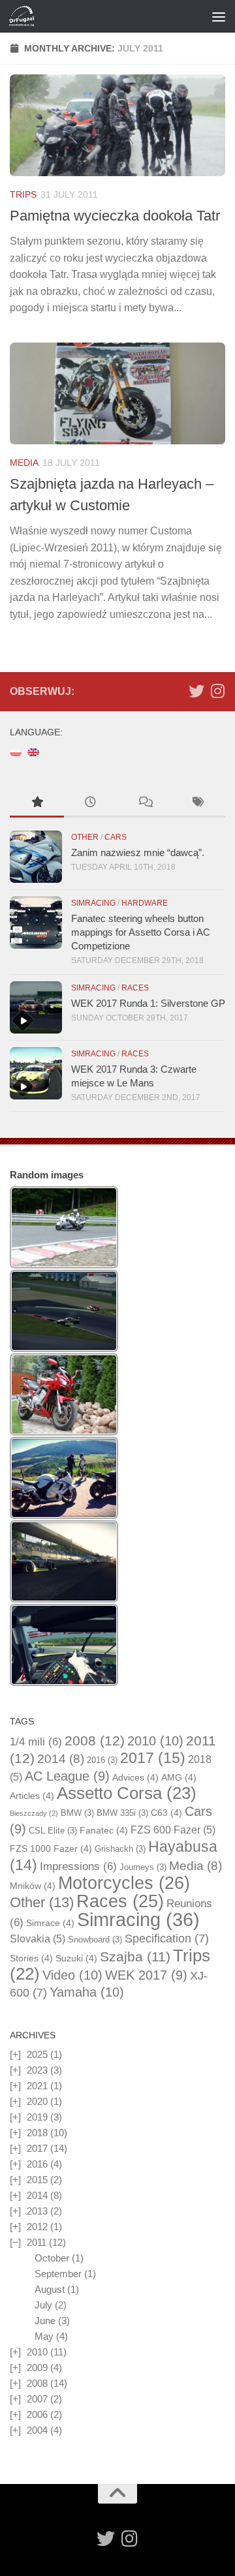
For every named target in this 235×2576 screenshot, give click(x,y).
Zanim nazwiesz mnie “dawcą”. (138, 852)
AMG (179, 1777)
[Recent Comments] (145, 804)
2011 (37, 2242)
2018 (37, 2133)
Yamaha (87, 1992)
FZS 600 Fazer (173, 1830)
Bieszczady (34, 1813)
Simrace (50, 1923)
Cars (116, 837)
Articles (32, 1796)
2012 (37, 2227)
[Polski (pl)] (16, 751)
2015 (37, 2180)
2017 (153, 1758)
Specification (167, 1939)
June (45, 2321)
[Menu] (219, 16)
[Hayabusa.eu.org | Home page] (26, 16)
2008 (95, 1741)
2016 (102, 1760)
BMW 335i (122, 1813)
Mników (33, 1886)
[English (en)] (33, 751)
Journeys (143, 1867)
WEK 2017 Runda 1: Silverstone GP (148, 1003)
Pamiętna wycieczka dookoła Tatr (115, 216)
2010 (155, 1741)
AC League (67, 1776)
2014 (61, 1759)
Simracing (93, 903)
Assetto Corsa (127, 1793)
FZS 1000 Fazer (51, 1848)
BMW (77, 1813)
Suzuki (76, 1958)
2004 (37, 2430)
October (52, 2258)
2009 (37, 2368)
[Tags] (199, 804)
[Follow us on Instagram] (217, 691)
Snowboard (95, 1940)
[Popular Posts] (37, 804)
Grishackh (120, 1849)
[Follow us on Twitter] (196, 691)
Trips (23, 194)
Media (24, 463)
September (58, 2274)
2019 (37, 2117)
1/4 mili (36, 1742)
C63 (166, 1813)
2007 (37, 2399)
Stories (31, 1958)
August (50, 2289)
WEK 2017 (146, 1975)
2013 (37, 2211)
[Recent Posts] (91, 804)
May (44, 2336)
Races (135, 988)
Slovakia (38, 1939)
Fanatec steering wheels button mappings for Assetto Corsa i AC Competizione (141, 932)
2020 (37, 2101)
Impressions (78, 1866)
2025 (37, 2054)
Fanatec (104, 1830)
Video (72, 1975)
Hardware (145, 903)
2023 (37, 2070)
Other (85, 837)
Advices (135, 1777)
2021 (37, 2086)
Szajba (135, 1956)
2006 (37, 2415)
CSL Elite (53, 1831)
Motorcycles (124, 1883)
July (43, 2305)
